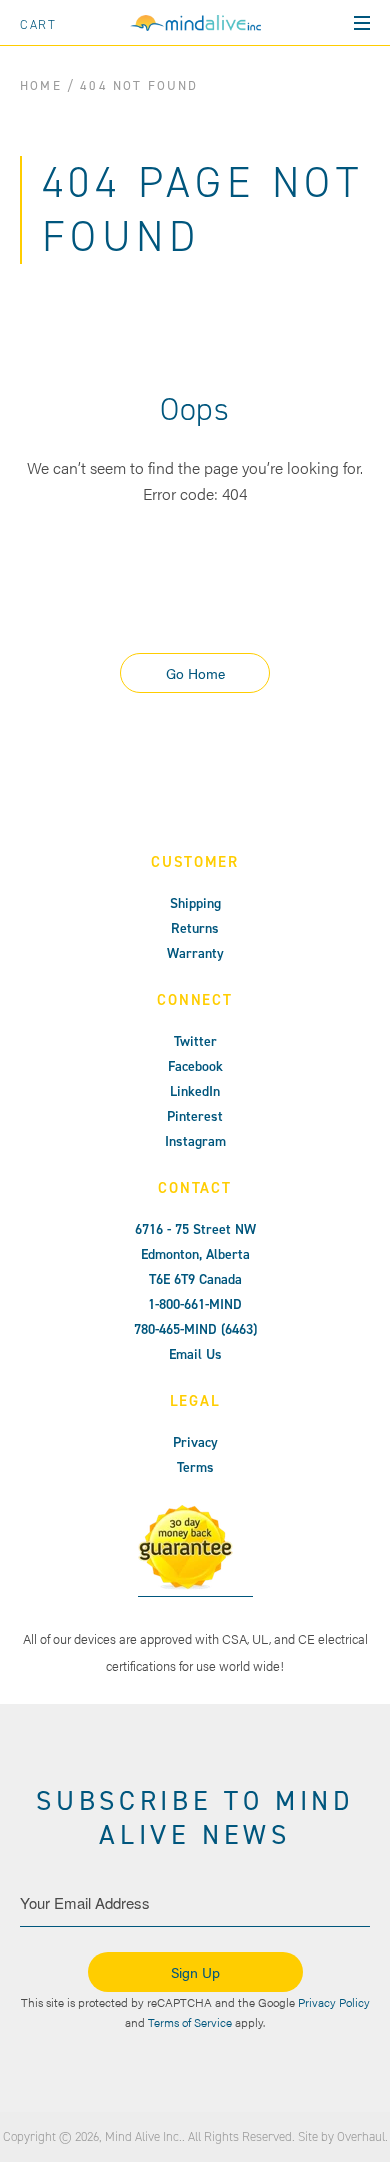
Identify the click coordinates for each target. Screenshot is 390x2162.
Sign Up (195, 1972)
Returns (195, 928)
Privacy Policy (334, 2002)
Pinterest (195, 1116)
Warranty (195, 953)
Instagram (195, 1141)
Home (41, 85)
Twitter (195, 1041)
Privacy (195, 1442)
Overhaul (361, 2136)
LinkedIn (195, 1091)
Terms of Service (190, 2022)
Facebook (195, 1066)
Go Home (195, 673)
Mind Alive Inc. (143, 2136)
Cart (38, 24)
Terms (195, 1467)
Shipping (195, 903)
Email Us (195, 1354)
